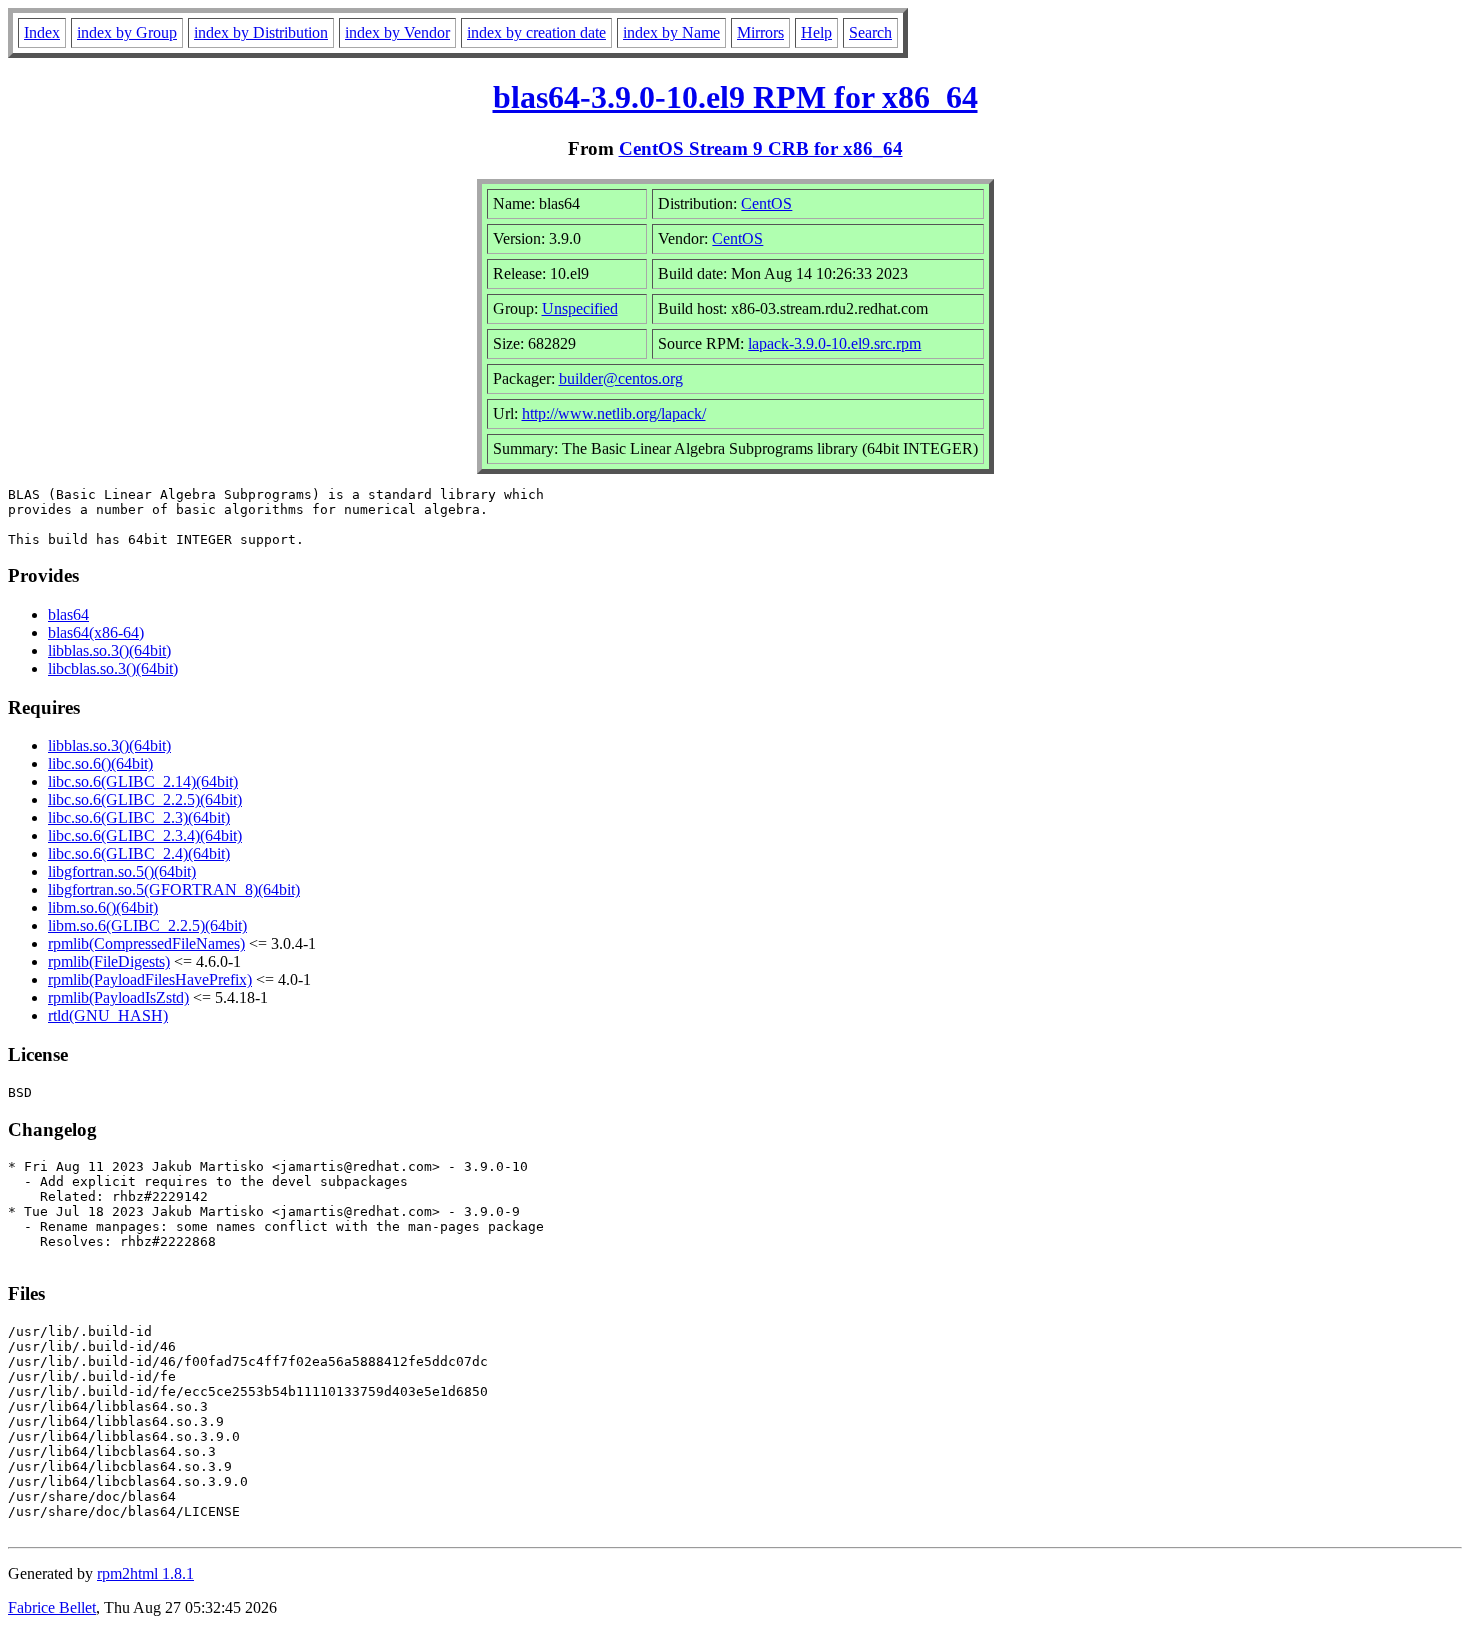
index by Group (127, 32)
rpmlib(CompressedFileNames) (146, 943)
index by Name (671, 32)
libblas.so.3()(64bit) (109, 650)
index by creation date (536, 32)
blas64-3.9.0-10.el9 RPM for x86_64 (735, 97)
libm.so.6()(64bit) (103, 907)
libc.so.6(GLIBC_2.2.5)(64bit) (145, 799)
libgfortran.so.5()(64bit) (122, 871)
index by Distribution (261, 32)
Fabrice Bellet (52, 1607)
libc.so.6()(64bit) (100, 763)
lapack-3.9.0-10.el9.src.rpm (834, 343)
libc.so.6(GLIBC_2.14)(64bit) (143, 781)
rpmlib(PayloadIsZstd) (118, 997)
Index (42, 32)
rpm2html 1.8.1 (145, 1573)
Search (870, 32)
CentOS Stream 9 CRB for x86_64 (761, 148)
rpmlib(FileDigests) (109, 961)
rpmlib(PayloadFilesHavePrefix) (150, 979)
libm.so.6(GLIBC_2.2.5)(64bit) (147, 925)
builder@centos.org (621, 378)
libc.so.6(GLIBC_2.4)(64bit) (139, 853)
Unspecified (580, 308)
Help (816, 32)
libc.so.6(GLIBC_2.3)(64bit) (139, 817)
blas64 (68, 614)
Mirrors (760, 32)
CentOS (766, 203)
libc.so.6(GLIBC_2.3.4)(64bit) (145, 835)
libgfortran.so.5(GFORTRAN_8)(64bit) (174, 889)
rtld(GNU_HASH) (108, 1015)
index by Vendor (397, 32)
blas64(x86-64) (96, 632)
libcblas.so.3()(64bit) (113, 668)
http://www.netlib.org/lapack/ (614, 413)
